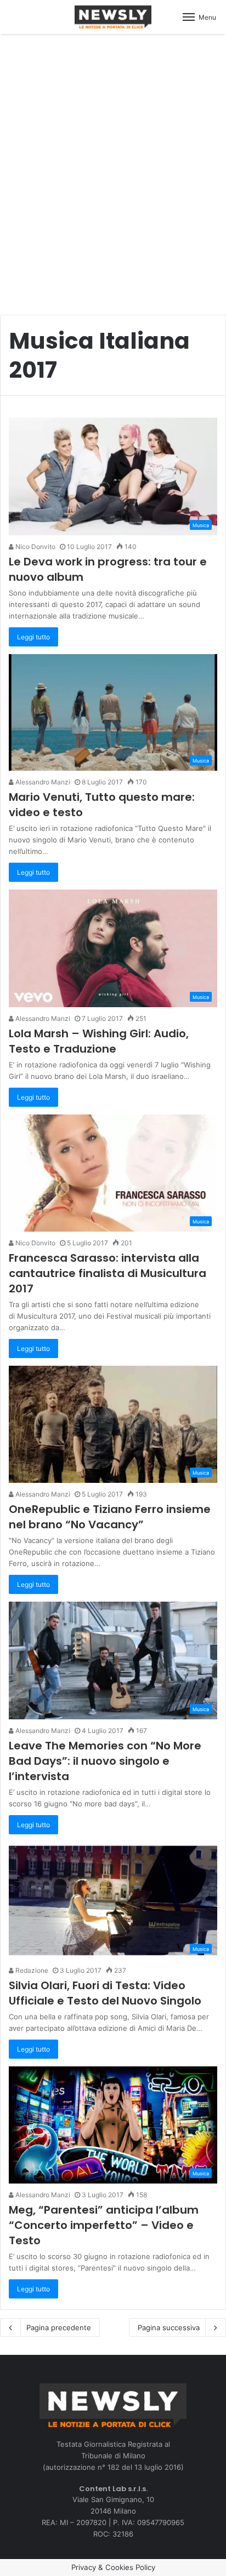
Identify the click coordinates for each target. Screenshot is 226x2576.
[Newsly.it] (113, 17)
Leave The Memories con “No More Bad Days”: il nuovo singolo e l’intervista (105, 1761)
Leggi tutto (33, 637)
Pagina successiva (169, 2327)
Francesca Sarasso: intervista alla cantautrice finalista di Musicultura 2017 (108, 1273)
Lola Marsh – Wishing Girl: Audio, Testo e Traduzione (99, 1041)
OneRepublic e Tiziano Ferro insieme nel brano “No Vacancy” (110, 1517)
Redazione (31, 1970)
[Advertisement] (113, 169)
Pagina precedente (59, 2327)
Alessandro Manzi (42, 782)
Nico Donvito (35, 547)
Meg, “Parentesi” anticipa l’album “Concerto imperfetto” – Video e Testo (104, 2225)
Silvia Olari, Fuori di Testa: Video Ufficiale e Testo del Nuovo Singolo (105, 1993)
